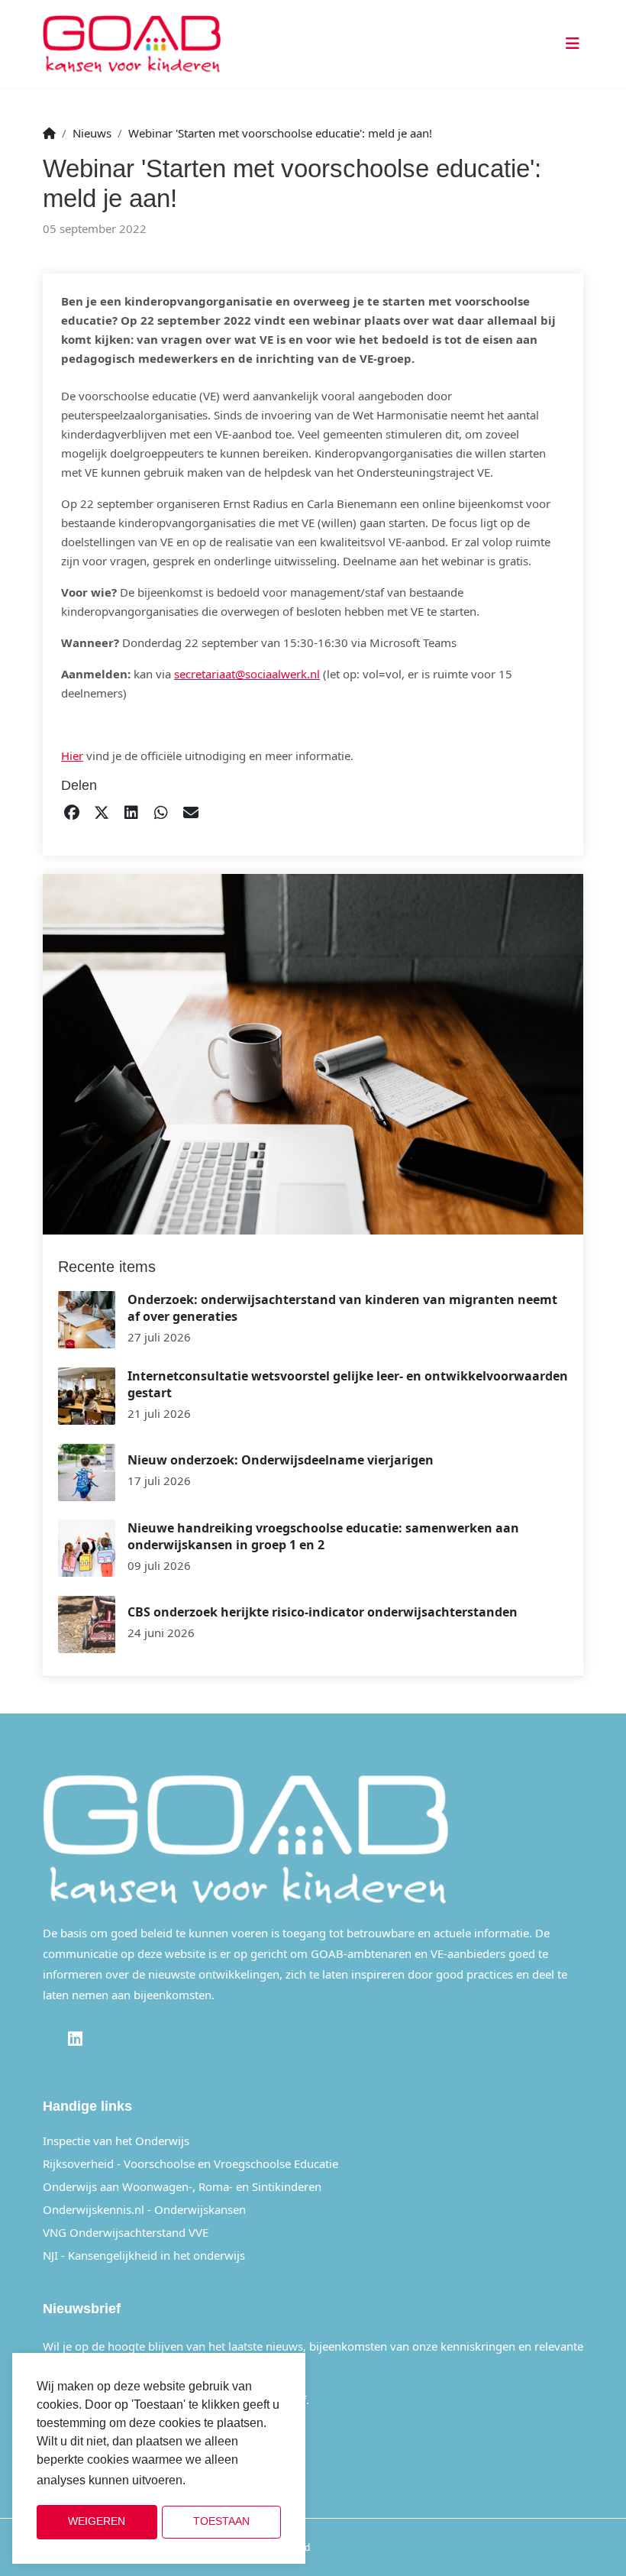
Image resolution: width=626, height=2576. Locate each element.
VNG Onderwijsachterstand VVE (126, 2232)
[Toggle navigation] (570, 44)
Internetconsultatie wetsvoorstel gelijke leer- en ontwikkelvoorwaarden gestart (348, 1384)
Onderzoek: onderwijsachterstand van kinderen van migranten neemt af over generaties (342, 1308)
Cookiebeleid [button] (227, 2481)
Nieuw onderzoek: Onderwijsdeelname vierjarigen (281, 1460)
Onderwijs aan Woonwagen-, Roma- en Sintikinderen (182, 2186)
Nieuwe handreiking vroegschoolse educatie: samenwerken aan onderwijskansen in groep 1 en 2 (323, 1536)
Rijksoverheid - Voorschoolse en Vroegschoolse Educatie (190, 2163)
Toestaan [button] (221, 2521)
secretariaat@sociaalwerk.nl (247, 674)
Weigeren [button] (97, 2521)
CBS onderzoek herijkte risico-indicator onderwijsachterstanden (323, 1612)
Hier (72, 756)
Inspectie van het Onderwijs (116, 2141)
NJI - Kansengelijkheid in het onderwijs (144, 2255)
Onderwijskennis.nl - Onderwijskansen (144, 2209)
